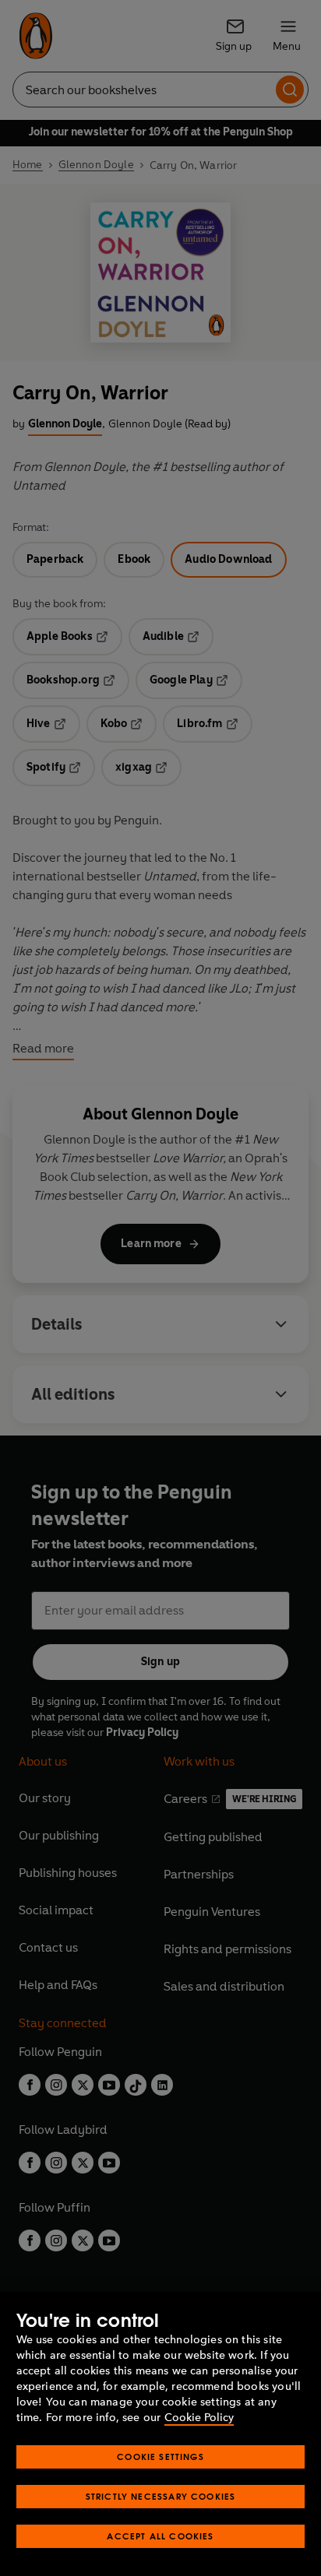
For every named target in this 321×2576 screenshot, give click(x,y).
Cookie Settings (160, 2457)
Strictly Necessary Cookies (161, 2496)
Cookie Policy (199, 2418)
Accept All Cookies (160, 2536)
